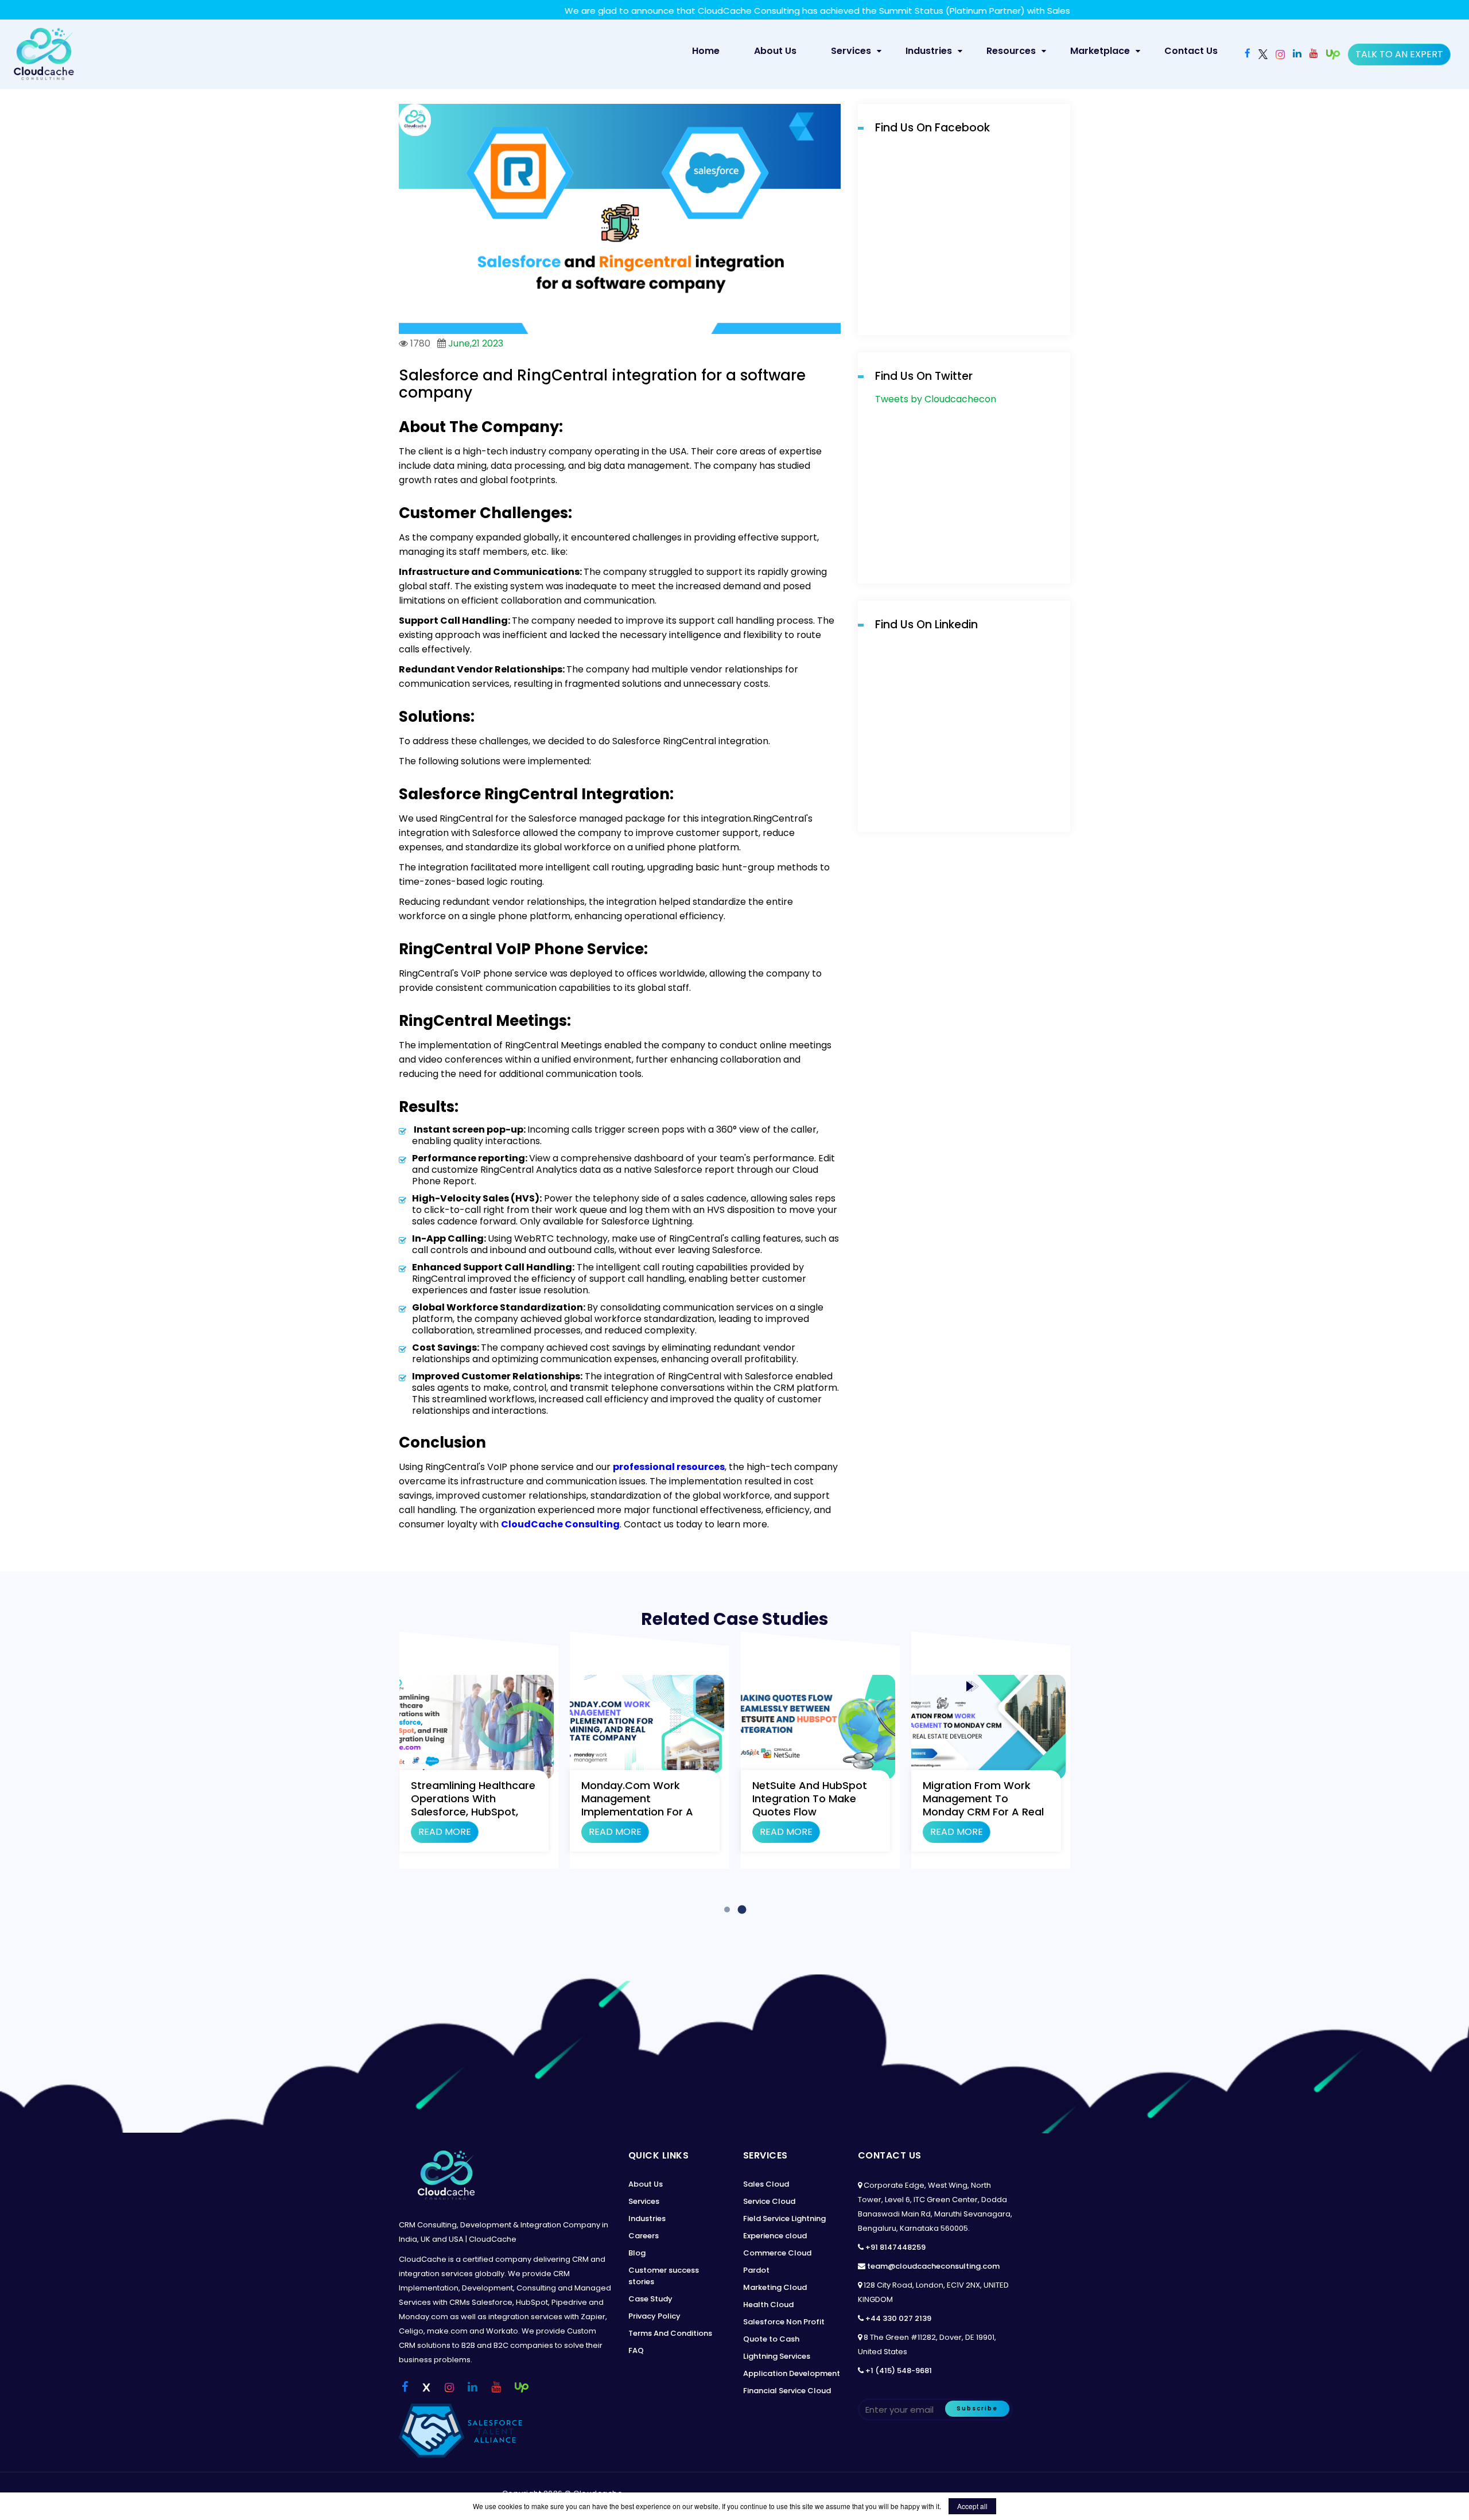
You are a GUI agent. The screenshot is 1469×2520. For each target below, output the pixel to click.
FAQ (636, 2350)
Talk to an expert (1399, 54)
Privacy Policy (654, 2316)
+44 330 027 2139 (898, 2318)
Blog (637, 2253)
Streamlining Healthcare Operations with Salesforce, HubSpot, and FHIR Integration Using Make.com (473, 1812)
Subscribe (977, 2408)
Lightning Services (777, 2356)
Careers (644, 2236)
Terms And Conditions (670, 2333)
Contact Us (1191, 51)
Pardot (756, 2270)
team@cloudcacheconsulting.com (933, 2266)
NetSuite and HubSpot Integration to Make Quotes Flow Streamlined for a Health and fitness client (816, 1812)
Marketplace (1100, 51)
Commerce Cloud (777, 2253)
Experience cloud (775, 2236)
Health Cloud (768, 2305)
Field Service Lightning (784, 2218)
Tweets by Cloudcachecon (936, 399)
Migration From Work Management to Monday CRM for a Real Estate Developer (983, 1805)
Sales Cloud (766, 2184)
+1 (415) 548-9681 (899, 2371)
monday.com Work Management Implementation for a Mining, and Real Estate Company (641, 1812)
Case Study (650, 2299)
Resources (1011, 51)
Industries (929, 51)
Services (851, 51)
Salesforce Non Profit (784, 2322)
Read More (445, 1832)
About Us (775, 51)
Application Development (792, 2373)
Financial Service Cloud (787, 2391)
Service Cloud (769, 2201)
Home (711, 50)
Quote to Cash (771, 2339)
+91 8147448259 (895, 2247)
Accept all (972, 2506)
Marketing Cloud (775, 2287)
